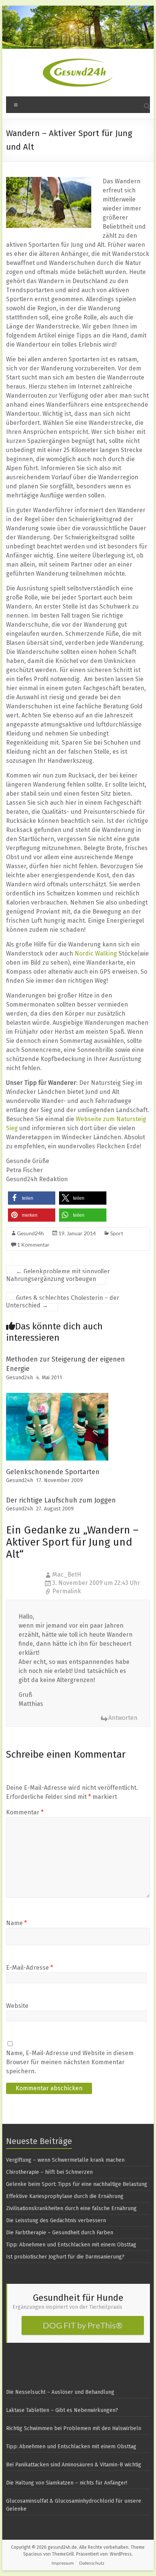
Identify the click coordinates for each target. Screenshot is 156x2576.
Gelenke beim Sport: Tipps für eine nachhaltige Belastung (77, 2184)
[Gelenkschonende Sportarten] (57, 1396)
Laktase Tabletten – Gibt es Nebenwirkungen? (62, 2410)
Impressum (63, 2563)
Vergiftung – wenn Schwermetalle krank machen (65, 2160)
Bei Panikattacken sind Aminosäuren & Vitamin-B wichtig (74, 2465)
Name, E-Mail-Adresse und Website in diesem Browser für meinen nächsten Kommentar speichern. (70, 2062)
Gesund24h (30, 1233)
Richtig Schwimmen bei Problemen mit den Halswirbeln (74, 2428)
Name (16, 1923)
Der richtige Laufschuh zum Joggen (61, 1500)
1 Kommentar (33, 1245)
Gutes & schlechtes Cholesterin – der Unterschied (63, 1302)
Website (17, 2006)
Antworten (123, 1718)
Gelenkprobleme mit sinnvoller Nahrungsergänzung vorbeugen (58, 1275)
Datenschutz (92, 2563)
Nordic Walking (96, 953)
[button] (32, 1198)
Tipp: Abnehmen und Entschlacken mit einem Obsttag (71, 2245)
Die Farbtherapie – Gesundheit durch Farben (60, 2233)
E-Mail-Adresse (30, 1968)
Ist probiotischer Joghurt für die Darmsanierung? (65, 2257)
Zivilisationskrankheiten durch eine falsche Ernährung (71, 2208)
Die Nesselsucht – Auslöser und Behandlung (60, 2392)
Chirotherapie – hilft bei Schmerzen (49, 2172)
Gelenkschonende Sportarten (53, 1472)
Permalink (67, 1591)
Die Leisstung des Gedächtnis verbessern (56, 2221)
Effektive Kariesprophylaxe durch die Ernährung (65, 2196)
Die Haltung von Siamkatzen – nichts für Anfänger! (67, 2483)
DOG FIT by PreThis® (83, 2325)
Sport (117, 1233)
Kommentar (25, 1812)
